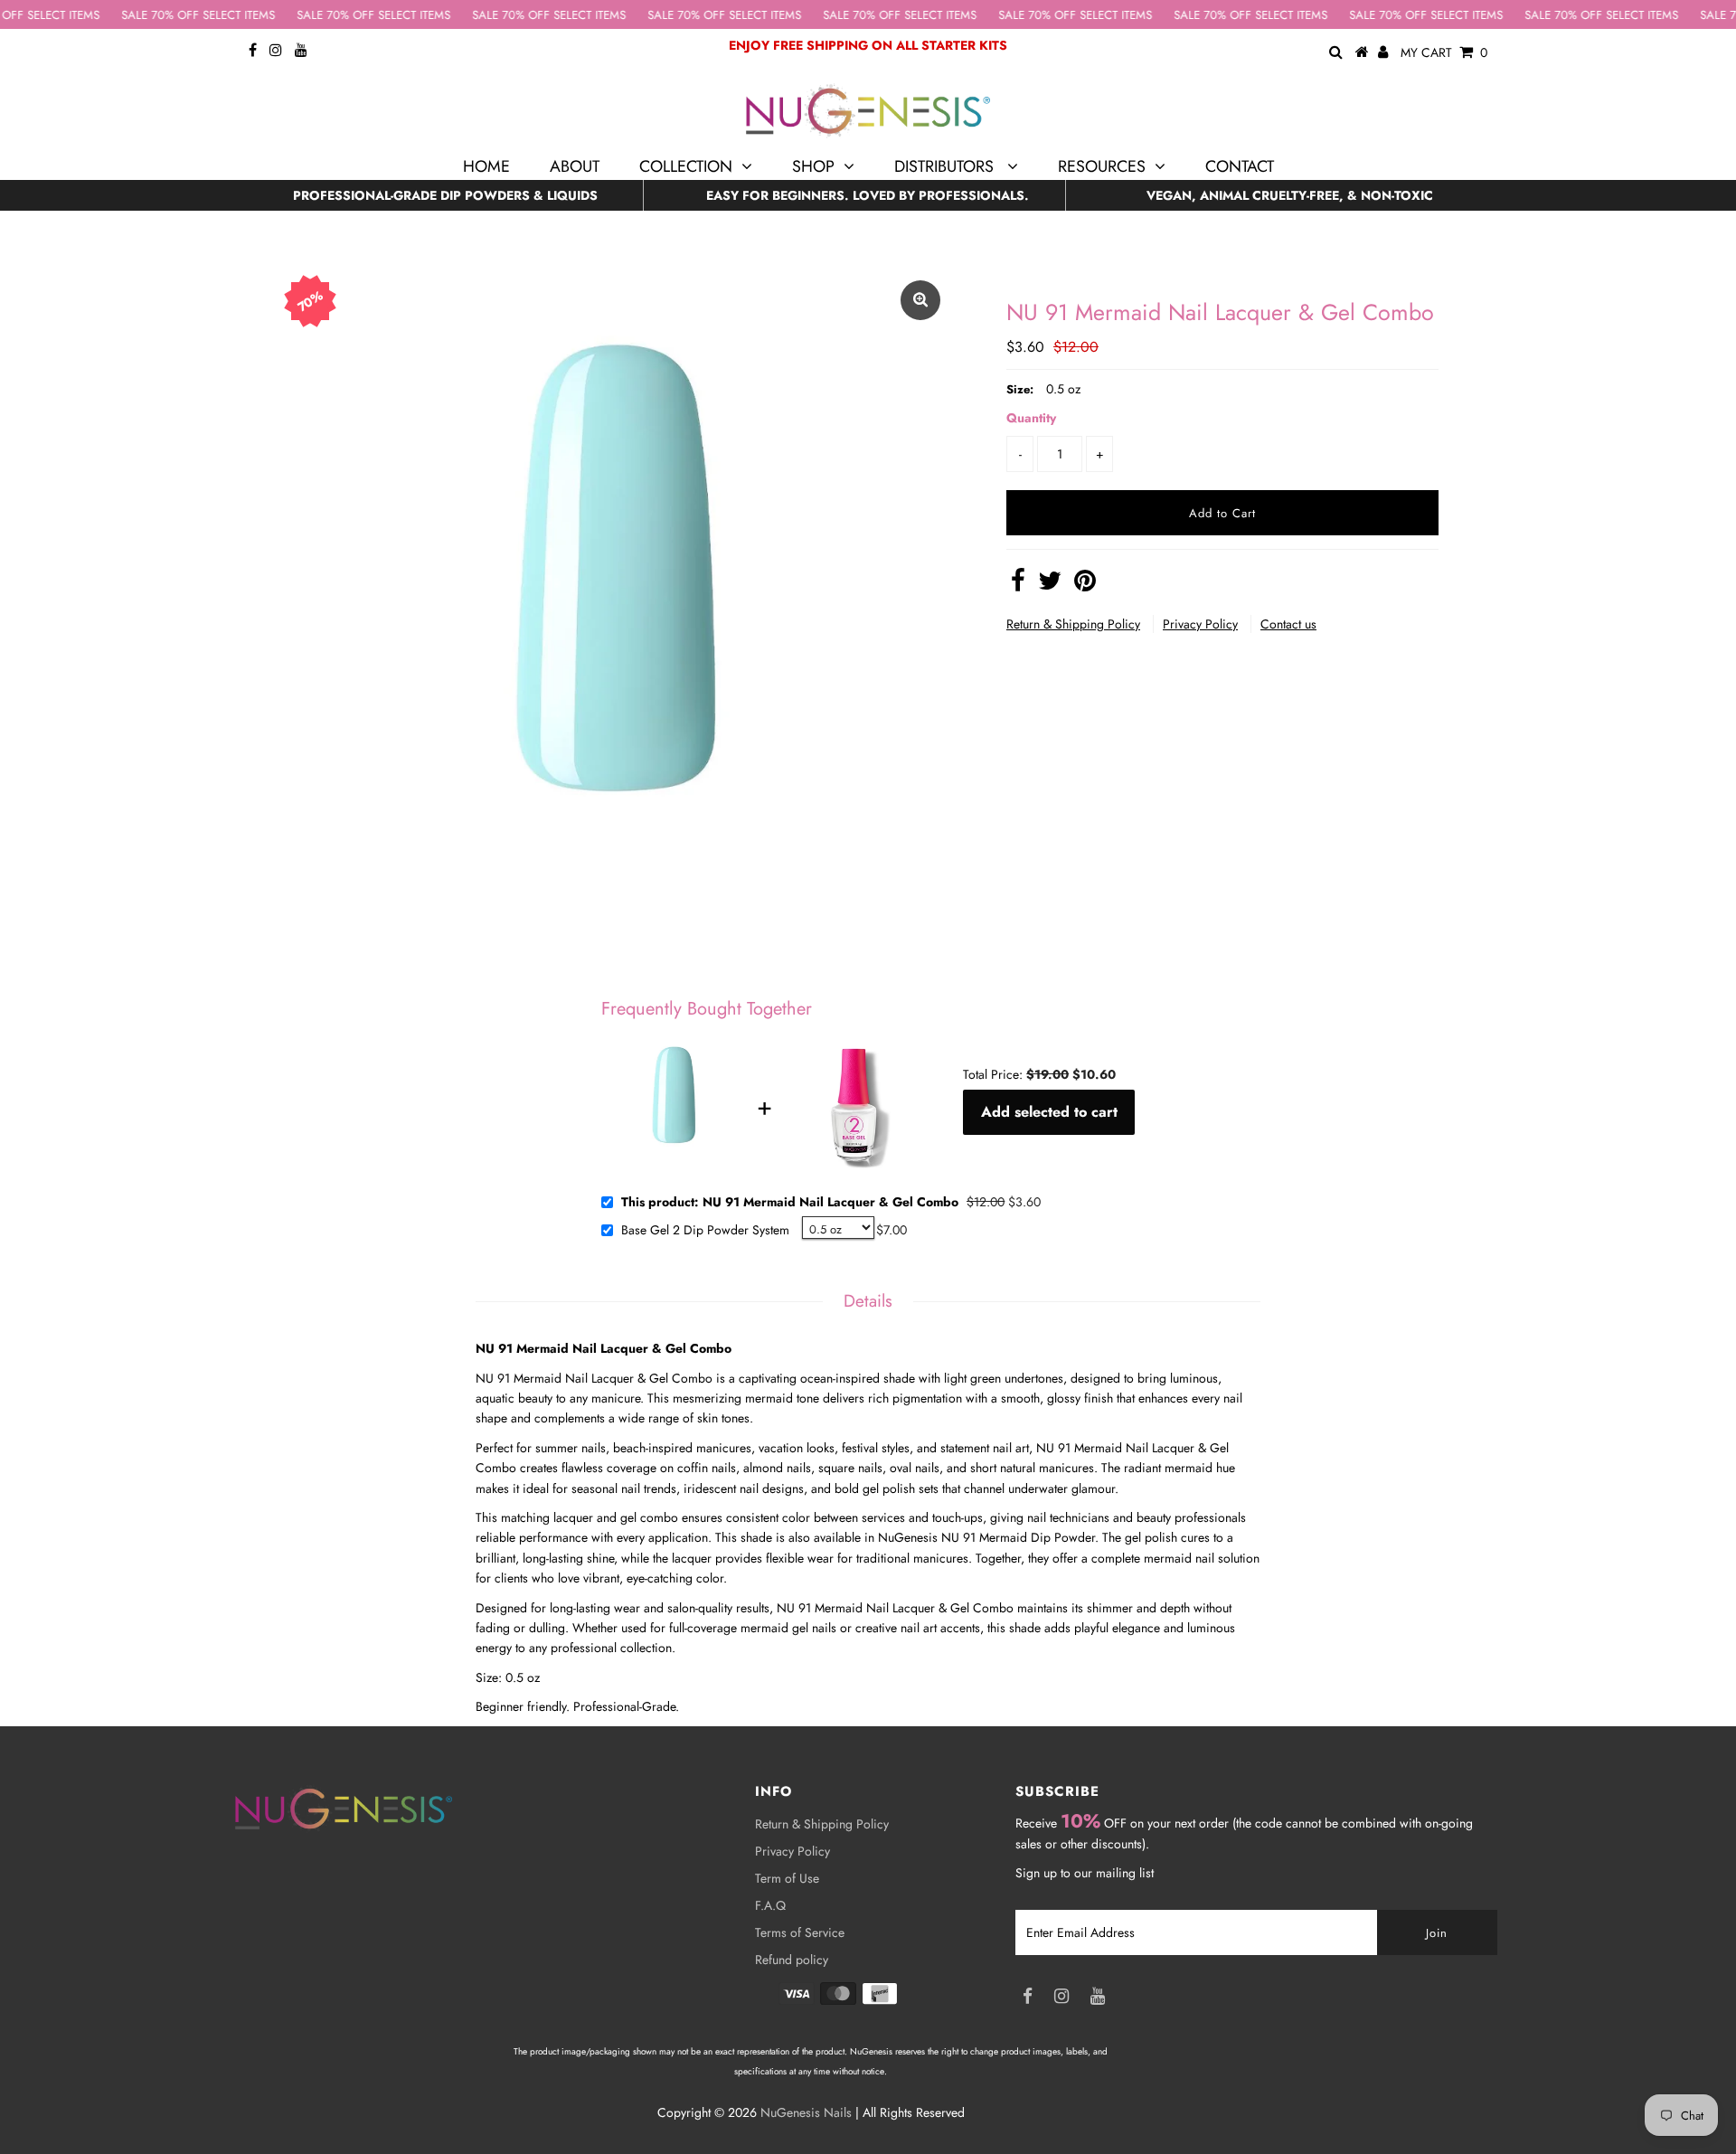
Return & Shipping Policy (1073, 624)
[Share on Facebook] (1018, 585)
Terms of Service (800, 1932)
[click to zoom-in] (920, 300)
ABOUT (575, 166)
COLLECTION (686, 166)
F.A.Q (770, 1905)
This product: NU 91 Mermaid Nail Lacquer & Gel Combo (790, 1203)
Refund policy (792, 1960)
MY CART (1444, 52)
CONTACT (1240, 166)
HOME (486, 166)
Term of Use (787, 1878)
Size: (1020, 389)
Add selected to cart (1049, 1112)
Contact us (1288, 624)
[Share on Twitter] (1050, 585)
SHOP (813, 166)
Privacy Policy (1200, 624)
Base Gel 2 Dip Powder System (705, 1231)
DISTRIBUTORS (946, 166)
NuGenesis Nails (806, 2112)
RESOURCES (1102, 166)
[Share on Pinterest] (1085, 585)
